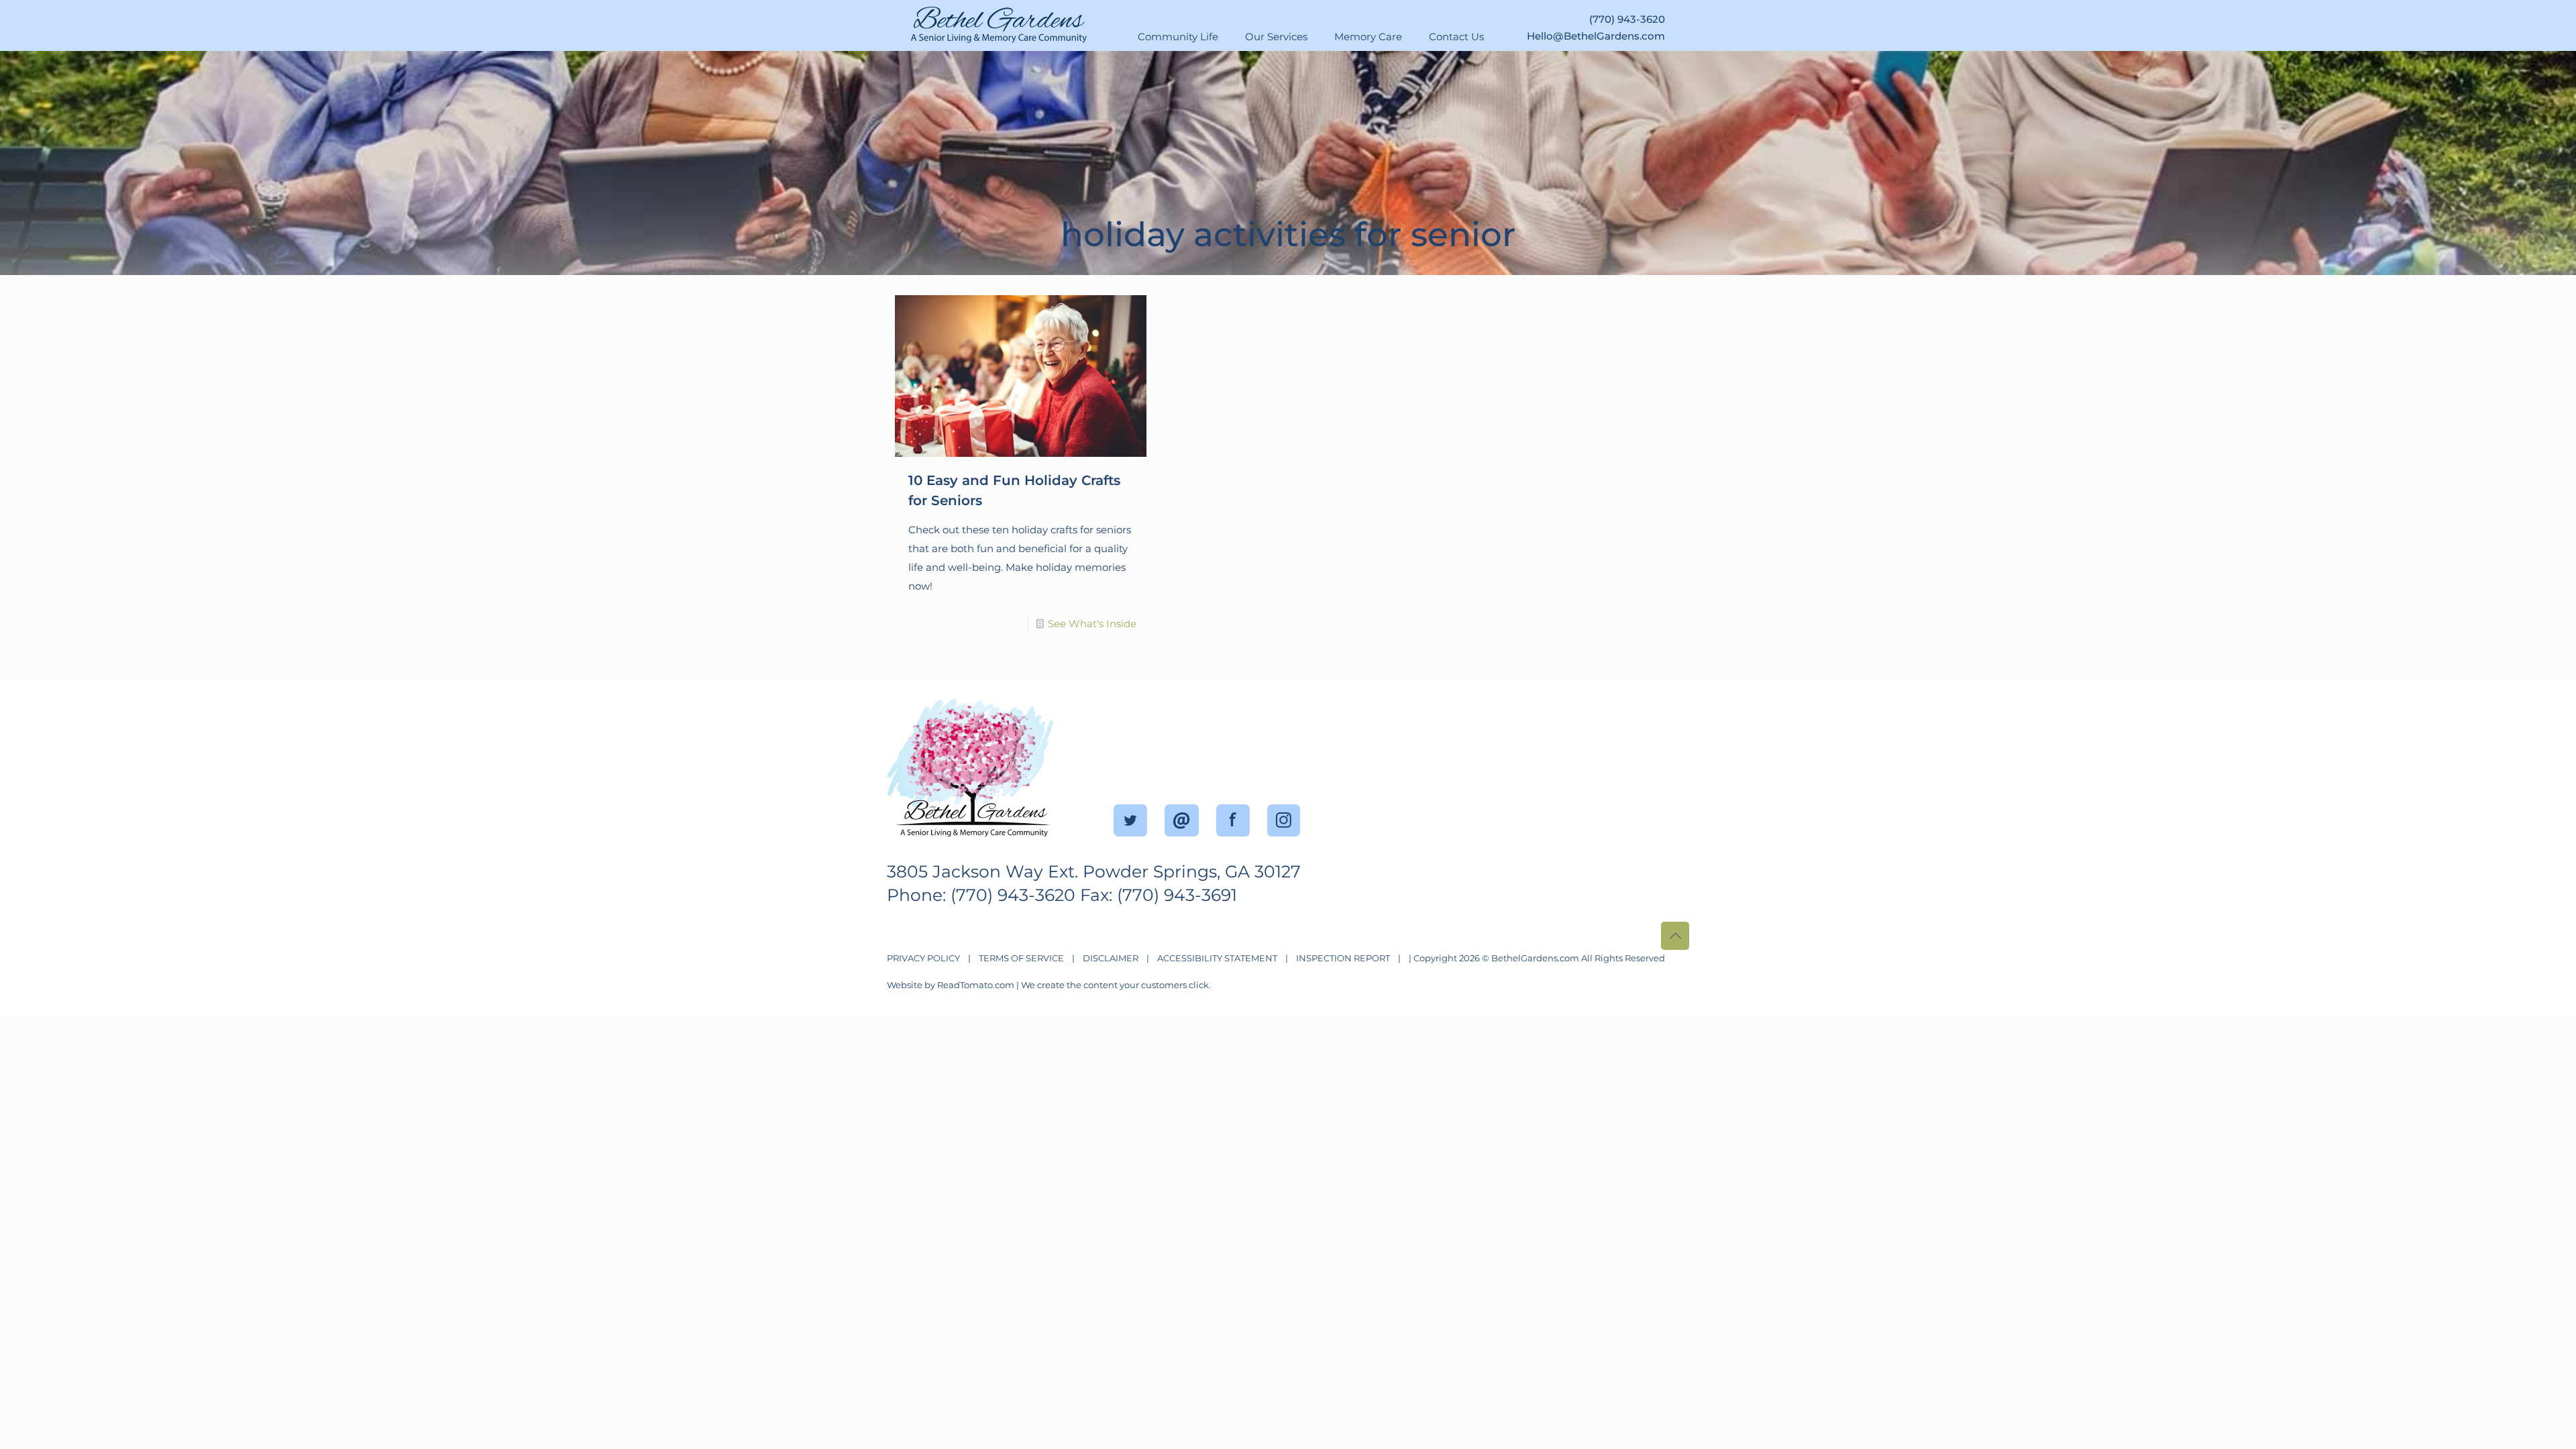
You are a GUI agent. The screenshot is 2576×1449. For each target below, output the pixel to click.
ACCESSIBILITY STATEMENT (1217, 958)
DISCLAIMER (1111, 958)
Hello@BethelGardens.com (1596, 39)
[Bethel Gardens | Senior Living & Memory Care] (1087, 21)
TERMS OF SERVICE (1021, 958)
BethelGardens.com (1535, 958)
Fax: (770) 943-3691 (1159, 895)
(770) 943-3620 (1627, 22)
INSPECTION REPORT (1343, 958)
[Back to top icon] (1675, 936)
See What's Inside (1092, 624)
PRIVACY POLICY (923, 958)
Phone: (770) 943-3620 (981, 895)
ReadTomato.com (976, 985)
